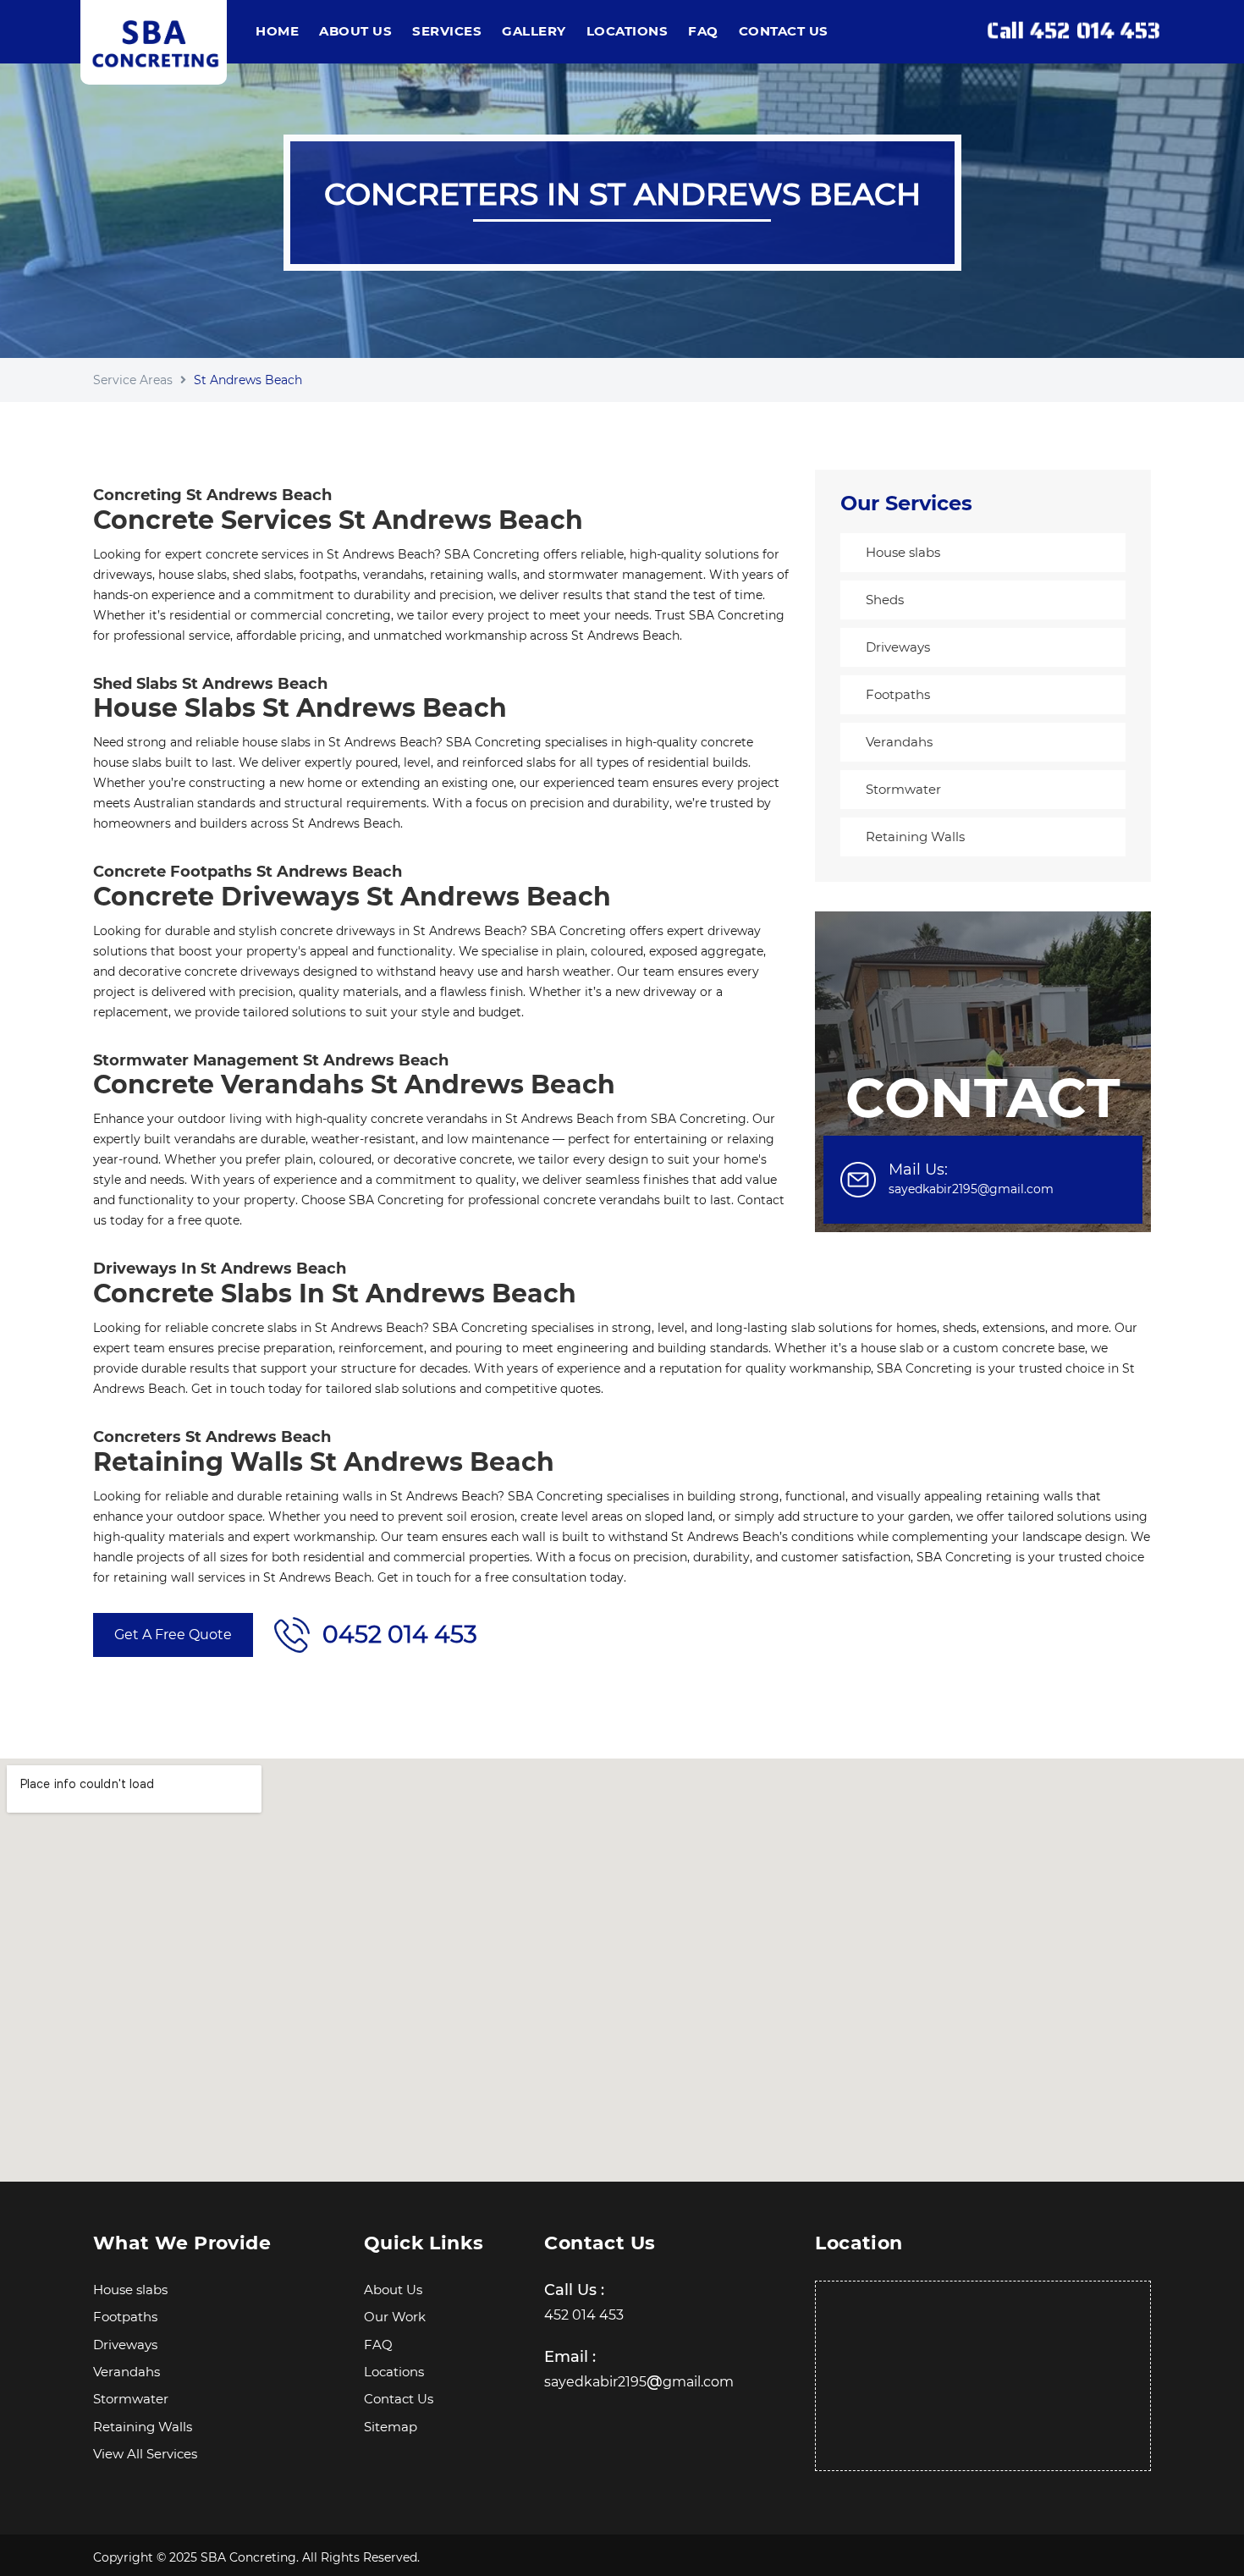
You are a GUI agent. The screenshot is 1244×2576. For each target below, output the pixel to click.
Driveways (898, 647)
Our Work (395, 2317)
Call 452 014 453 (1073, 32)
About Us (355, 31)
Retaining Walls (915, 837)
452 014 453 (584, 2315)
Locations (628, 31)
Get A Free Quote (173, 1635)
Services (447, 31)
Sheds (885, 600)
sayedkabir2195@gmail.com (971, 1189)
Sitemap (391, 2427)
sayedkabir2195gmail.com (639, 2382)
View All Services (145, 2454)
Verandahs (899, 742)
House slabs (903, 552)
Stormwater (903, 789)
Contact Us (784, 31)
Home (277, 31)
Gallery (534, 31)
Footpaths (898, 694)
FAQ (703, 31)
